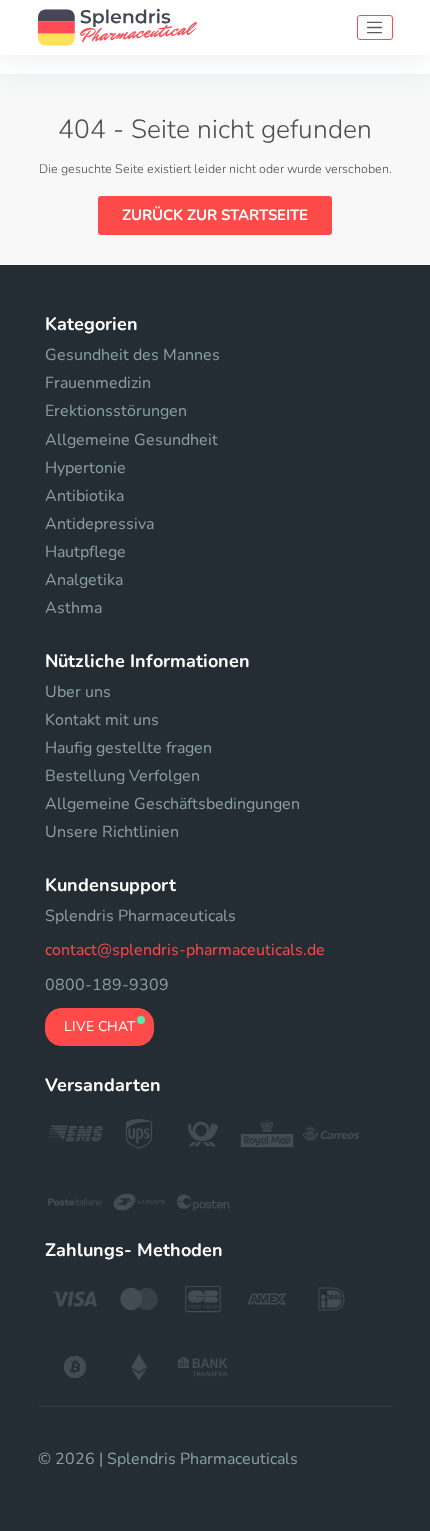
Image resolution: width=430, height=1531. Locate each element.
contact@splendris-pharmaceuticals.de (185, 950)
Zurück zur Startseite (215, 215)
